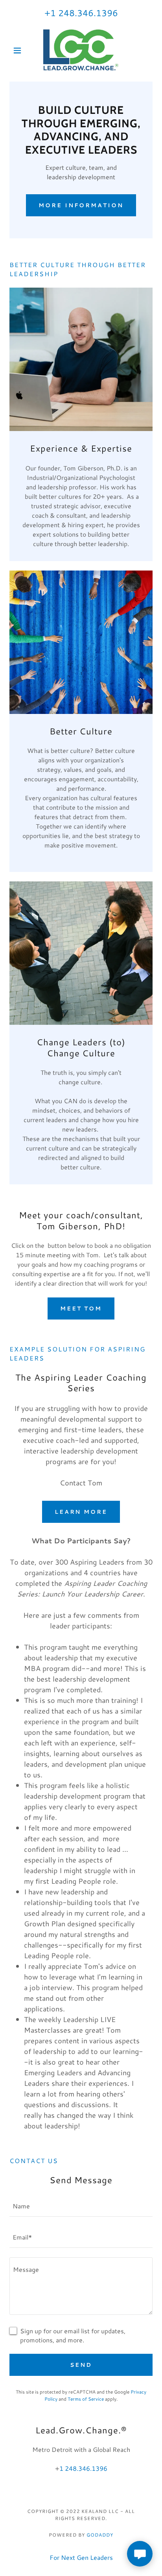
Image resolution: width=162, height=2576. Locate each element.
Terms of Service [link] (86, 2399)
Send (81, 2365)
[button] (20, 50)
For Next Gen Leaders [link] (81, 2557)
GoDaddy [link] (100, 2535)
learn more (81, 1512)
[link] (81, 50)
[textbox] (81, 2206)
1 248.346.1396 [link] (84, 13)
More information (81, 205)
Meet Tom (81, 1308)
